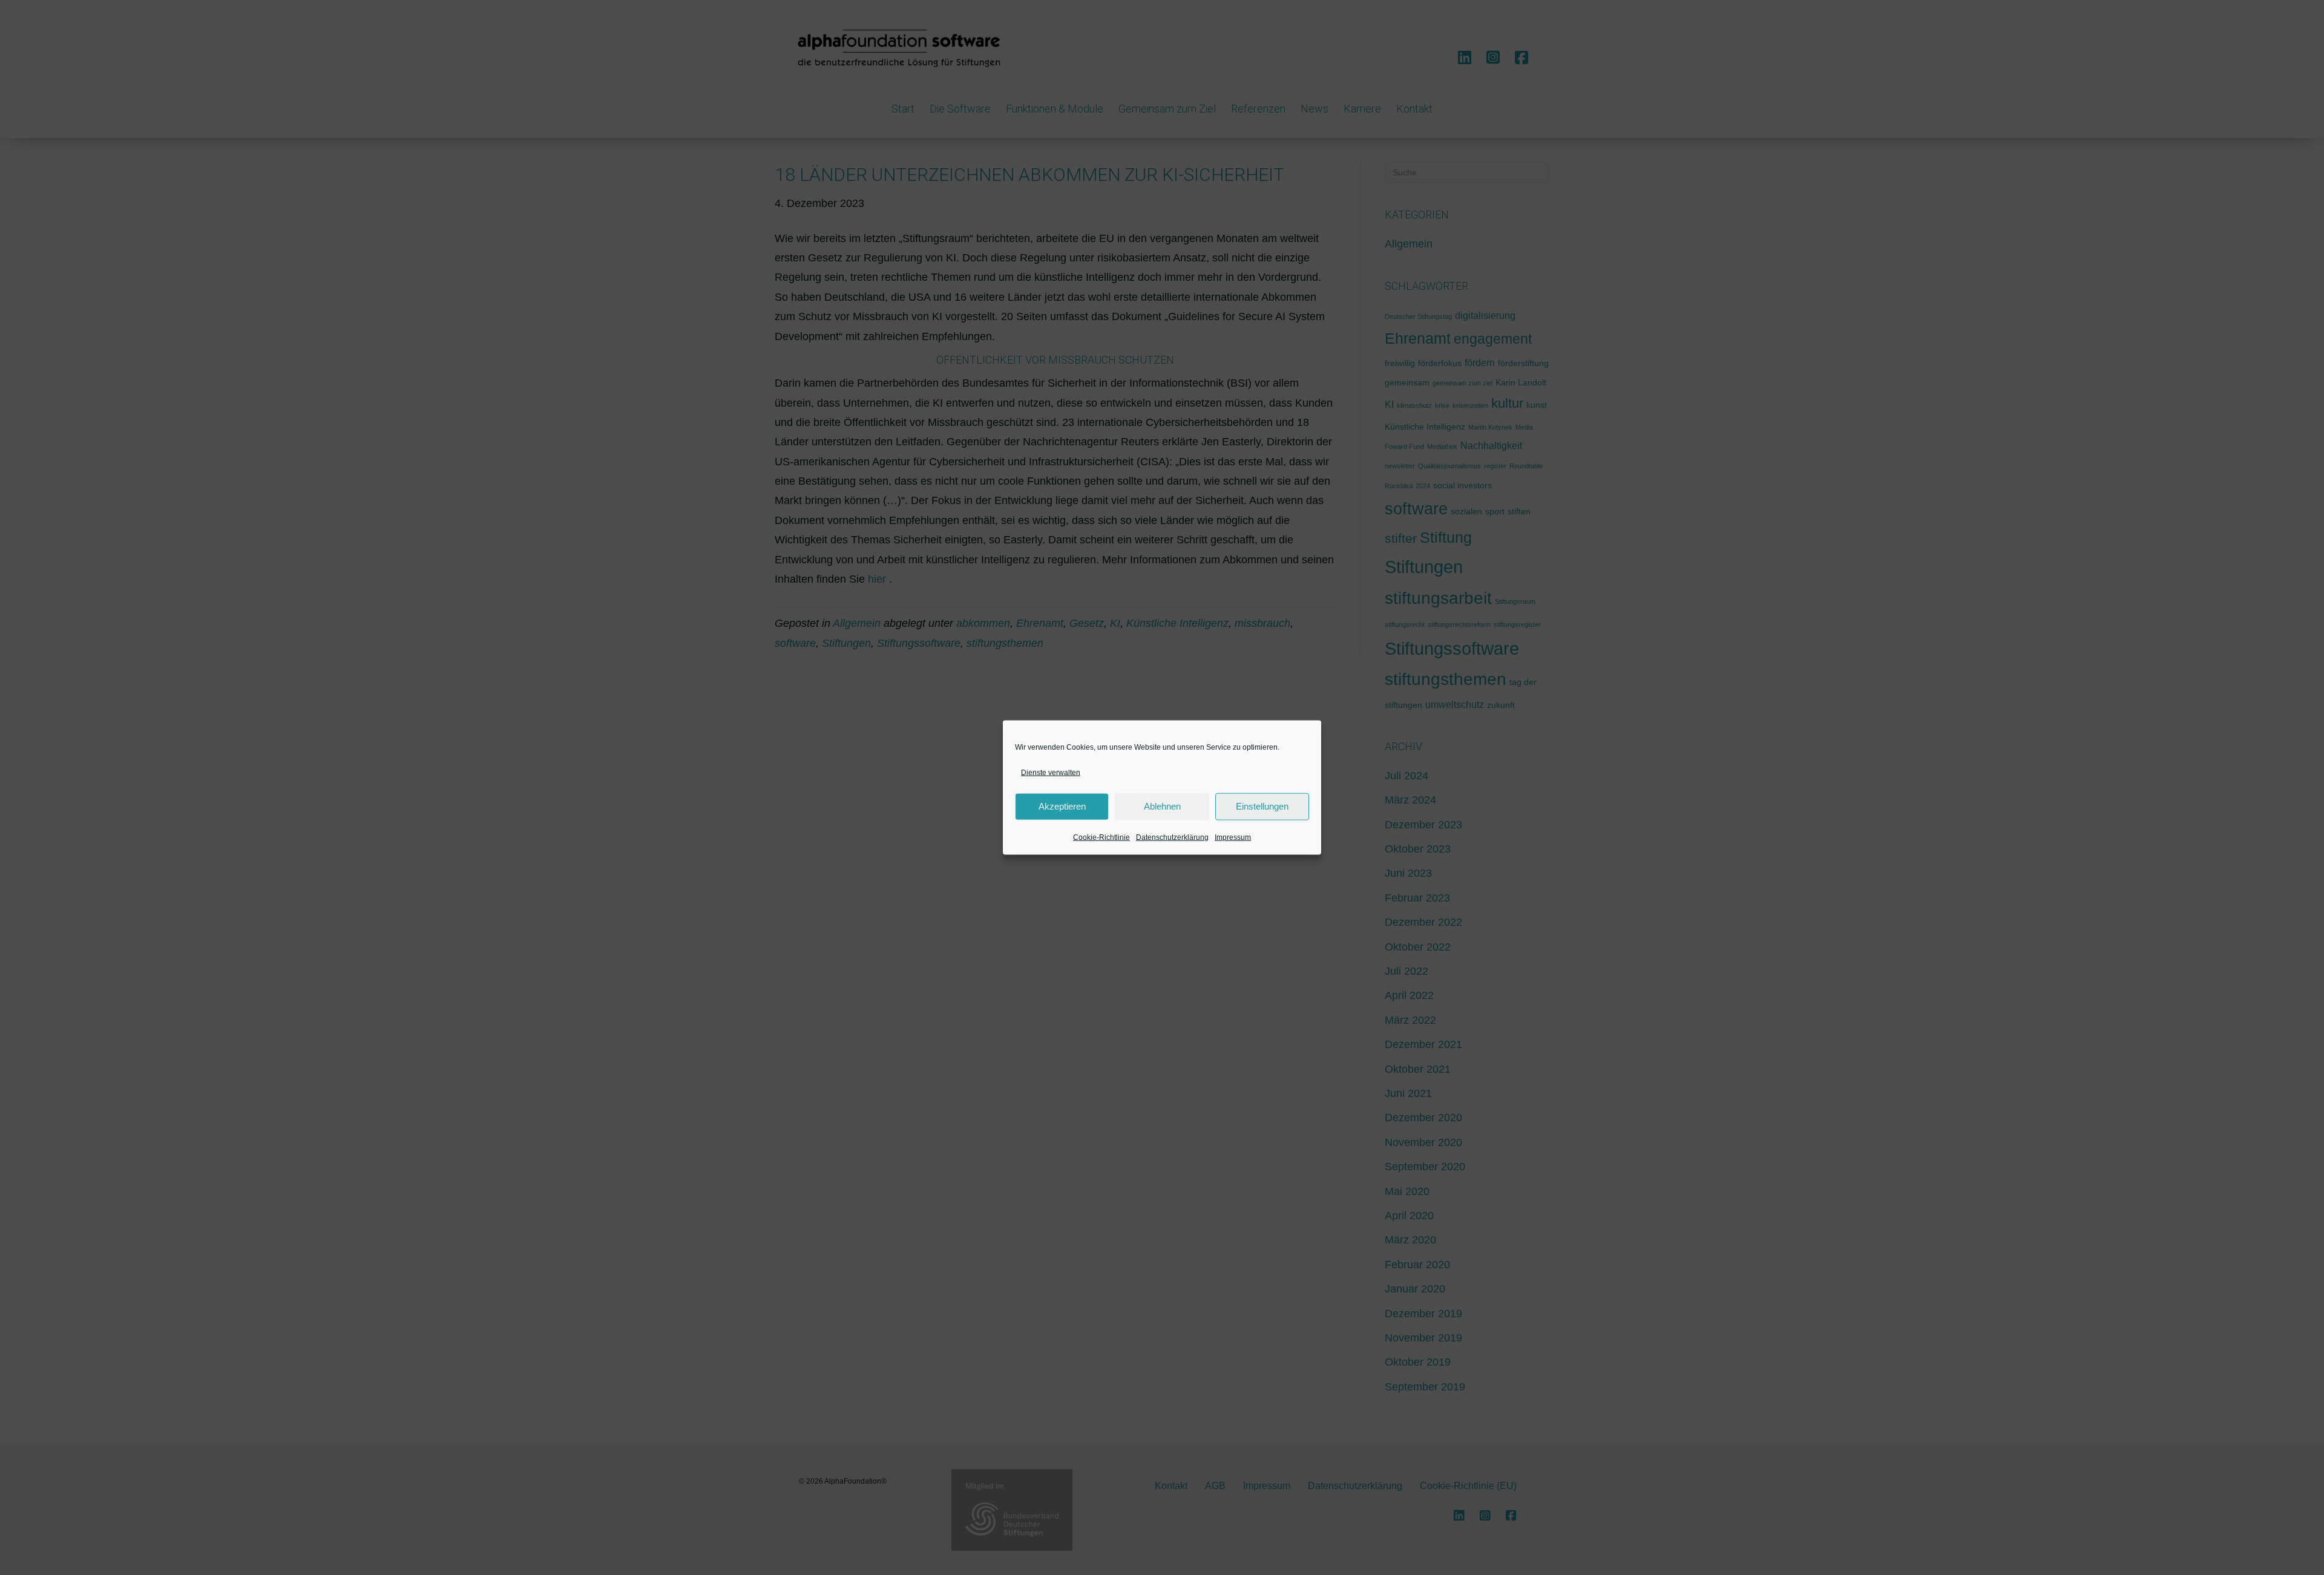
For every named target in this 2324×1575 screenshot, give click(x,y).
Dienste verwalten (1051, 772)
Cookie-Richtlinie (1101, 837)
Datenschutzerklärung (1172, 837)
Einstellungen (1262, 806)
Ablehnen (1162, 806)
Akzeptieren (1062, 806)
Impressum (1233, 837)
